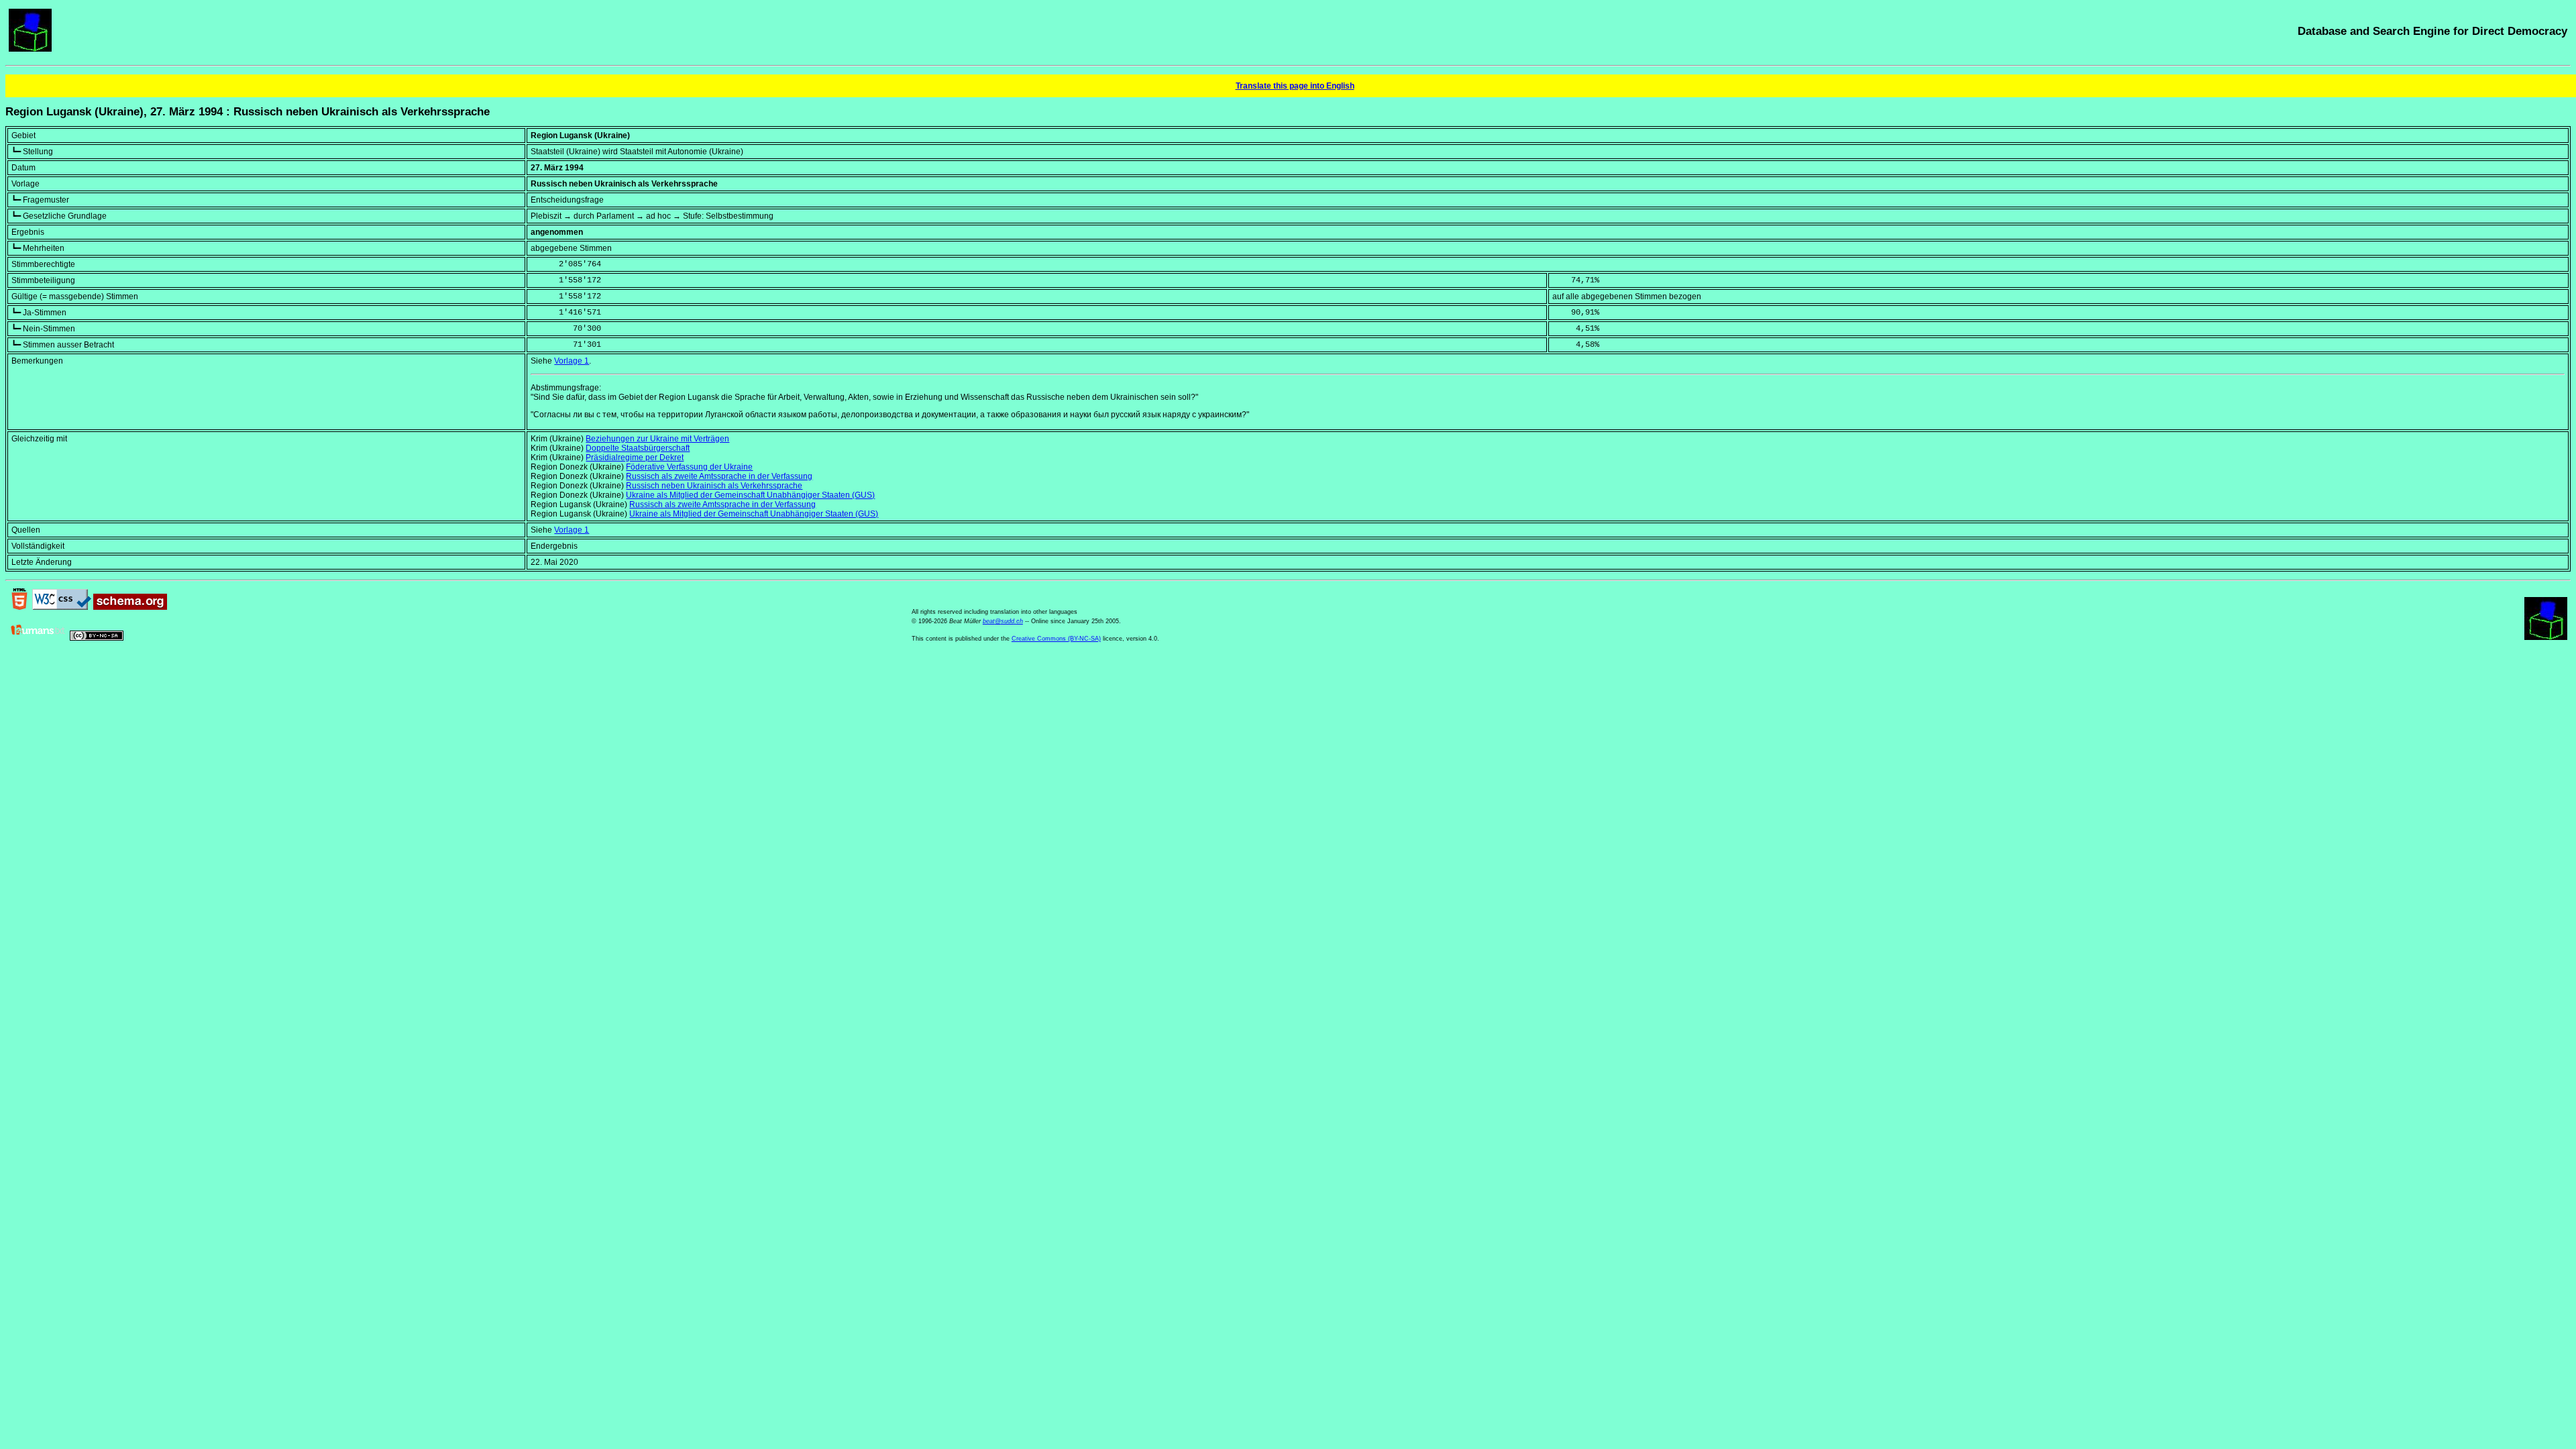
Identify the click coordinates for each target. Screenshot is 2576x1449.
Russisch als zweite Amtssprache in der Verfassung (719, 476)
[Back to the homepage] (30, 49)
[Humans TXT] (38, 638)
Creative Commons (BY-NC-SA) (1056, 639)
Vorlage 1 (572, 361)
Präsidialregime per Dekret (635, 458)
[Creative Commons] (97, 638)
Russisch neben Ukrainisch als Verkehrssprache (714, 486)
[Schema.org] (130, 607)
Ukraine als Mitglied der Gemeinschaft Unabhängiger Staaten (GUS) (750, 495)
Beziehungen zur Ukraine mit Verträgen (657, 439)
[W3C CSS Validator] (62, 607)
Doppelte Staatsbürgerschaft (638, 448)
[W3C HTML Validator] (19, 607)
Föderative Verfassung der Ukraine (689, 467)
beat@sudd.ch (1003, 621)
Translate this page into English (1295, 86)
